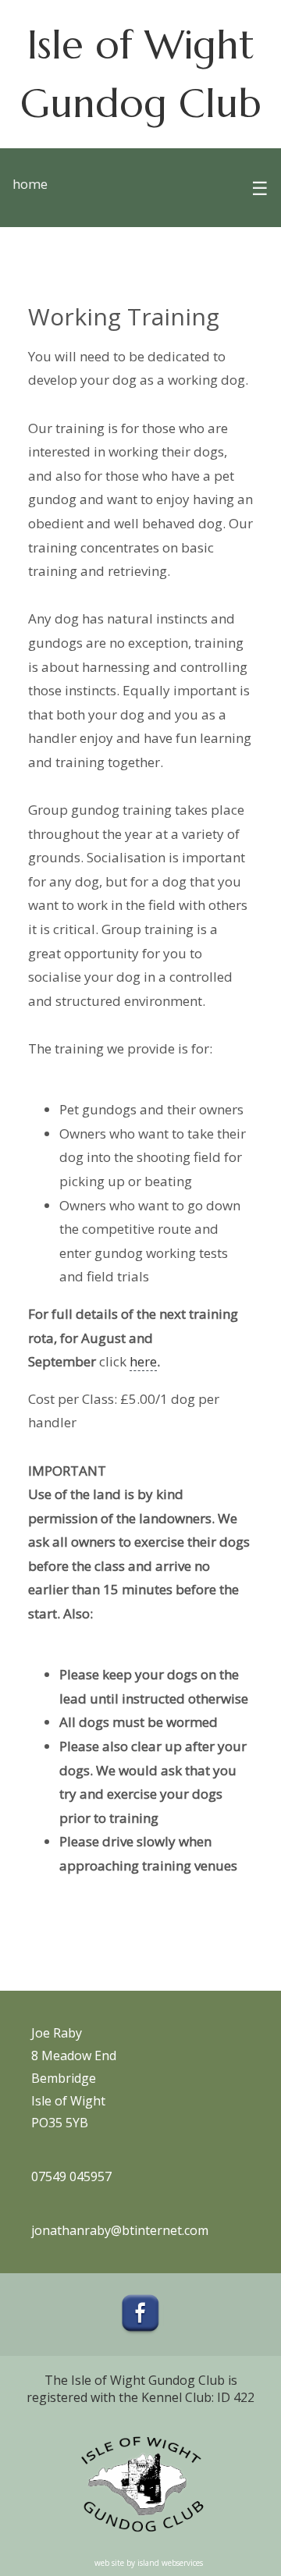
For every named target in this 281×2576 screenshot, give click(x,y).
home (30, 184)
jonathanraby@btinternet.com (120, 2230)
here (143, 1361)
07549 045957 (71, 2176)
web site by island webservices (149, 2563)
